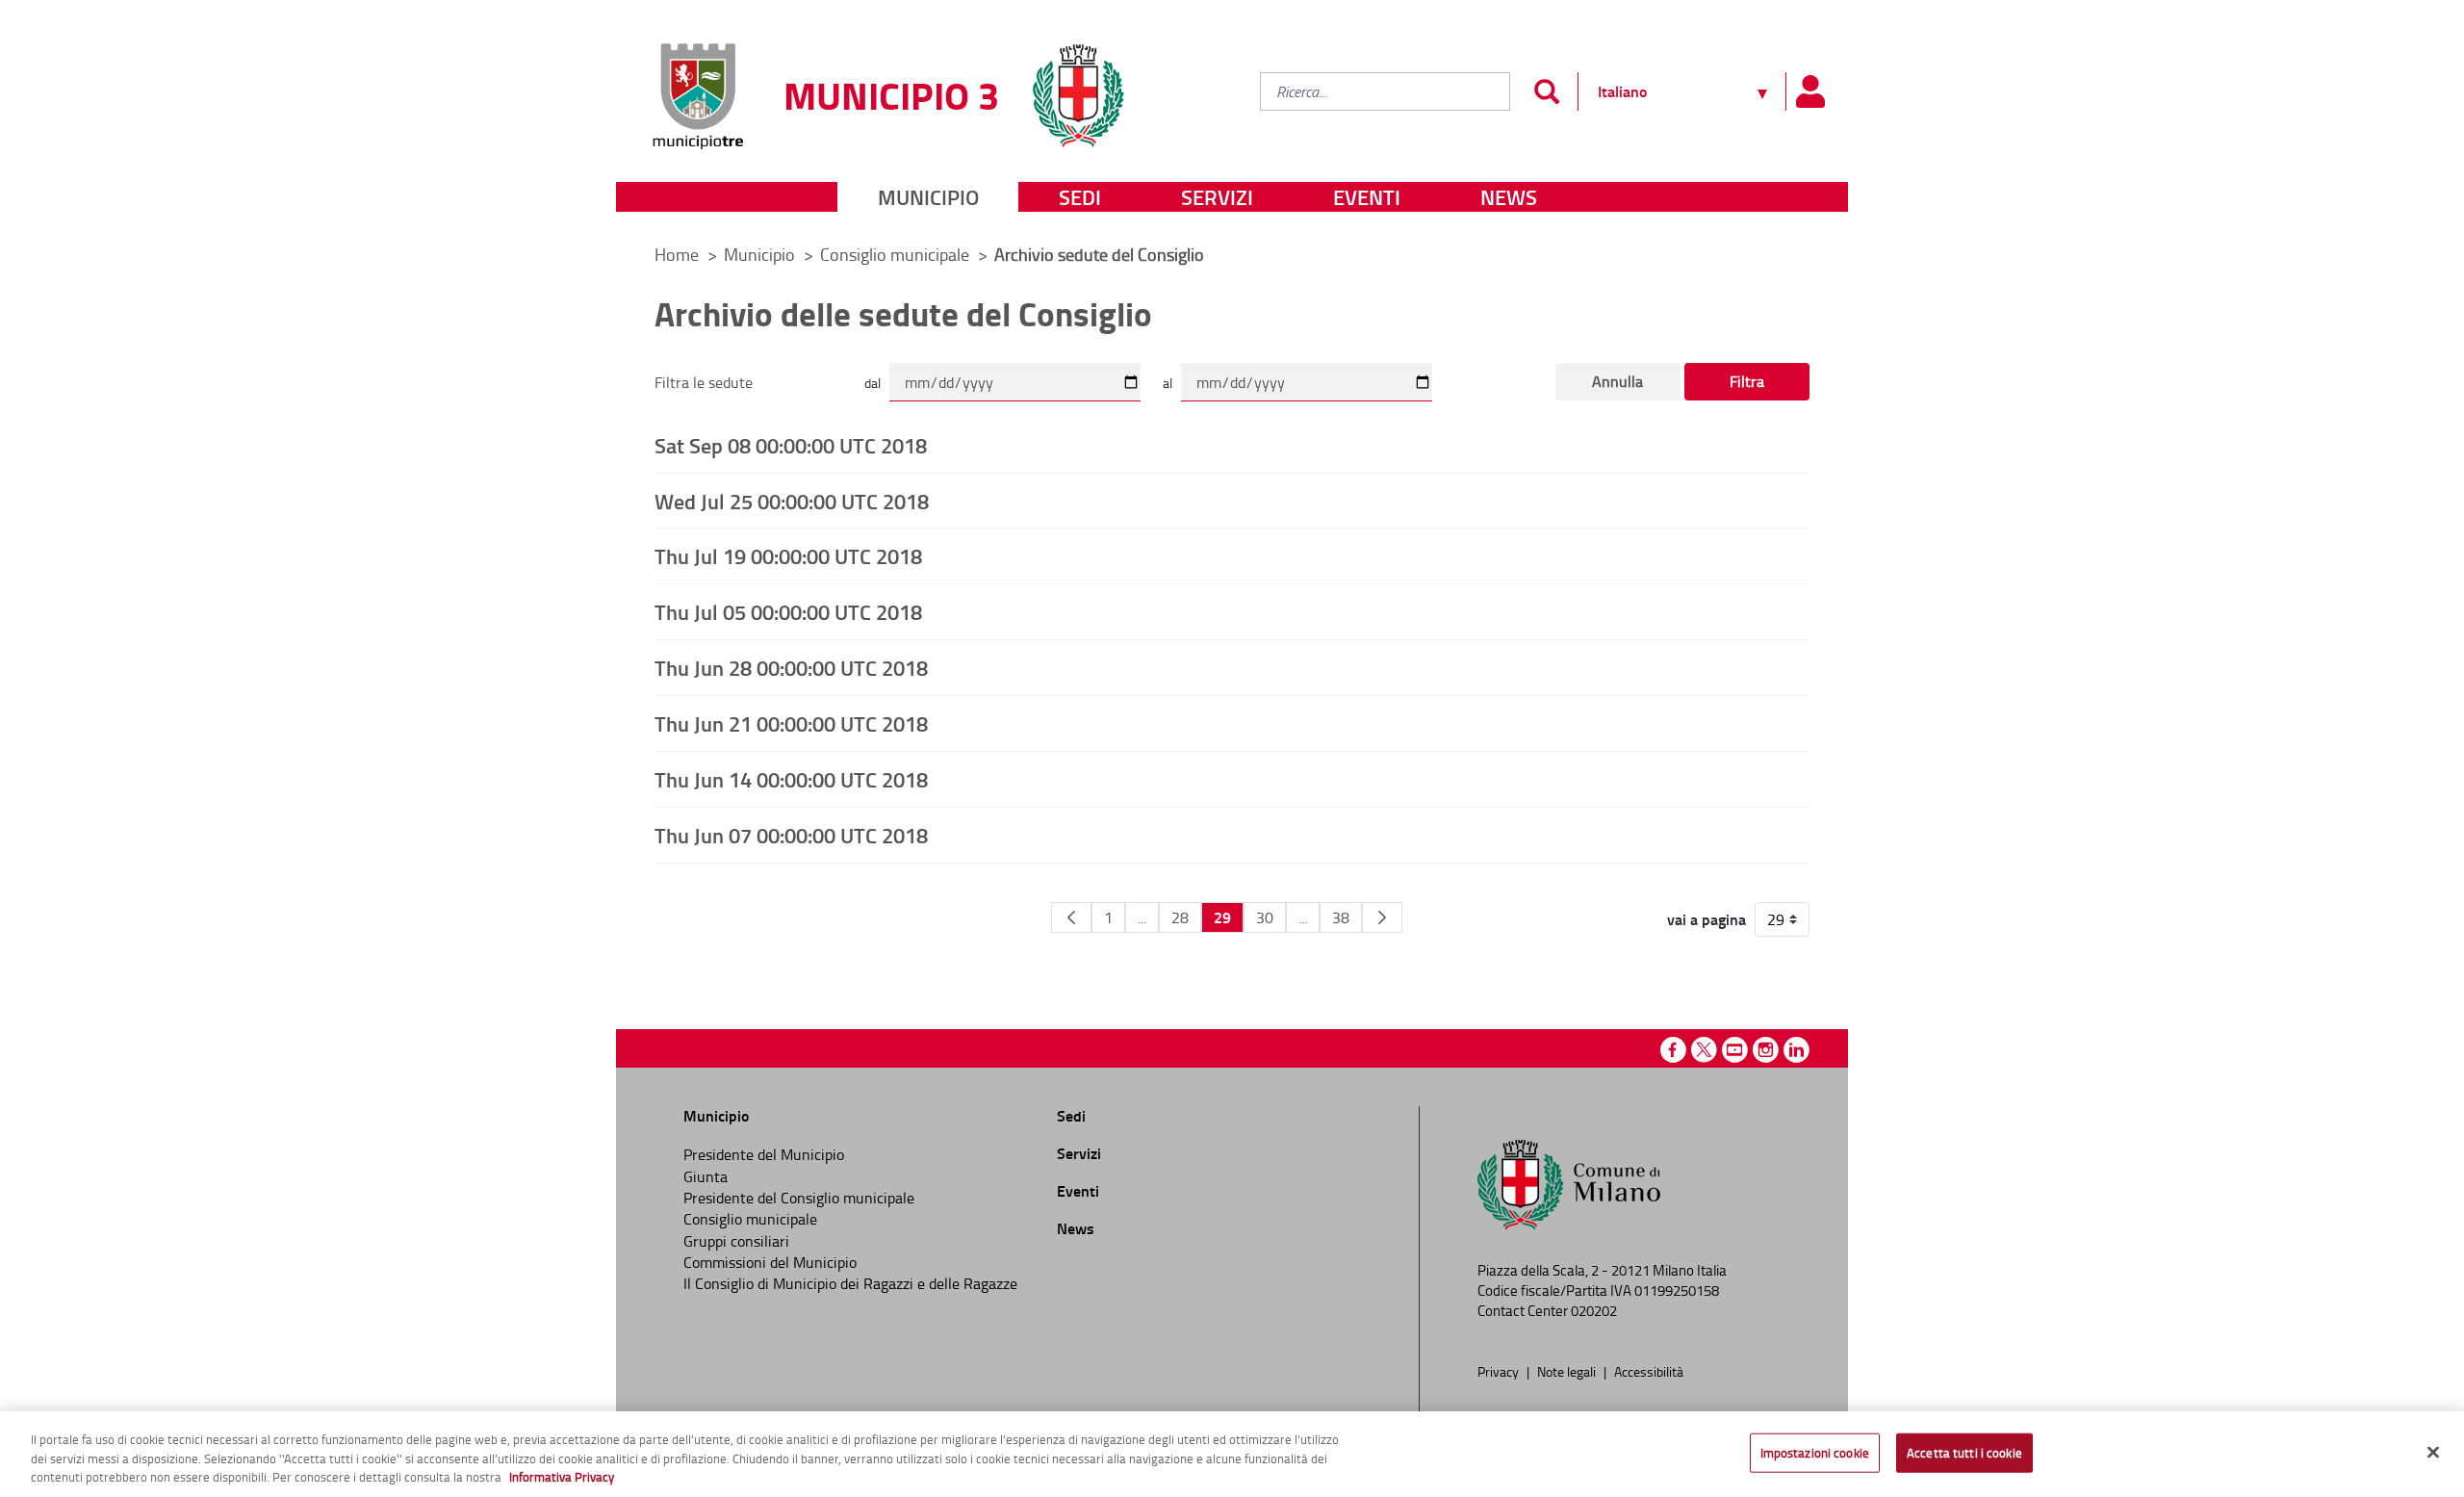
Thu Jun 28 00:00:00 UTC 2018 (791, 667)
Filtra (1747, 381)
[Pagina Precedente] (1071, 917)
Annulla (1617, 381)
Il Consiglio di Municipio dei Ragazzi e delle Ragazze (850, 1283)
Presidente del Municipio (764, 1154)
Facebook (1673, 1050)
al (1168, 383)
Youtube (1735, 1050)
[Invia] (1546, 91)
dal (873, 383)
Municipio (928, 197)
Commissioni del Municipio (770, 1262)
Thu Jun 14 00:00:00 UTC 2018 (791, 779)
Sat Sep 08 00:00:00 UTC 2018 (791, 445)
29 (1222, 917)
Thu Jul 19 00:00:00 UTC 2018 (788, 555)
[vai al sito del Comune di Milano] (1078, 84)
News (1509, 197)
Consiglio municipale (897, 254)
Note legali (1568, 1371)
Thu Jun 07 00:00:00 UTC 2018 (791, 835)
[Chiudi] (2433, 1452)
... (1142, 917)
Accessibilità (1649, 1371)
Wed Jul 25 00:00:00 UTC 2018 (792, 501)
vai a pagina (1707, 919)
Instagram (1766, 1050)
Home (677, 254)
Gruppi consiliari (736, 1241)
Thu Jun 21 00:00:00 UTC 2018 (791, 723)
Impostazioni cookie (1815, 1452)
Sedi (1080, 197)
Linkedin (1797, 1050)
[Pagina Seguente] (1382, 917)
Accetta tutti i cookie (1964, 1452)
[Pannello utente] (1809, 91)
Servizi (1217, 197)
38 (1341, 917)
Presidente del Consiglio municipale (799, 1198)
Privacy (1500, 1371)
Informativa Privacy (562, 1477)
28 (1180, 917)
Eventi (1367, 197)
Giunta (706, 1176)
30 (1265, 917)
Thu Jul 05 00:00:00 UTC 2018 (788, 611)
